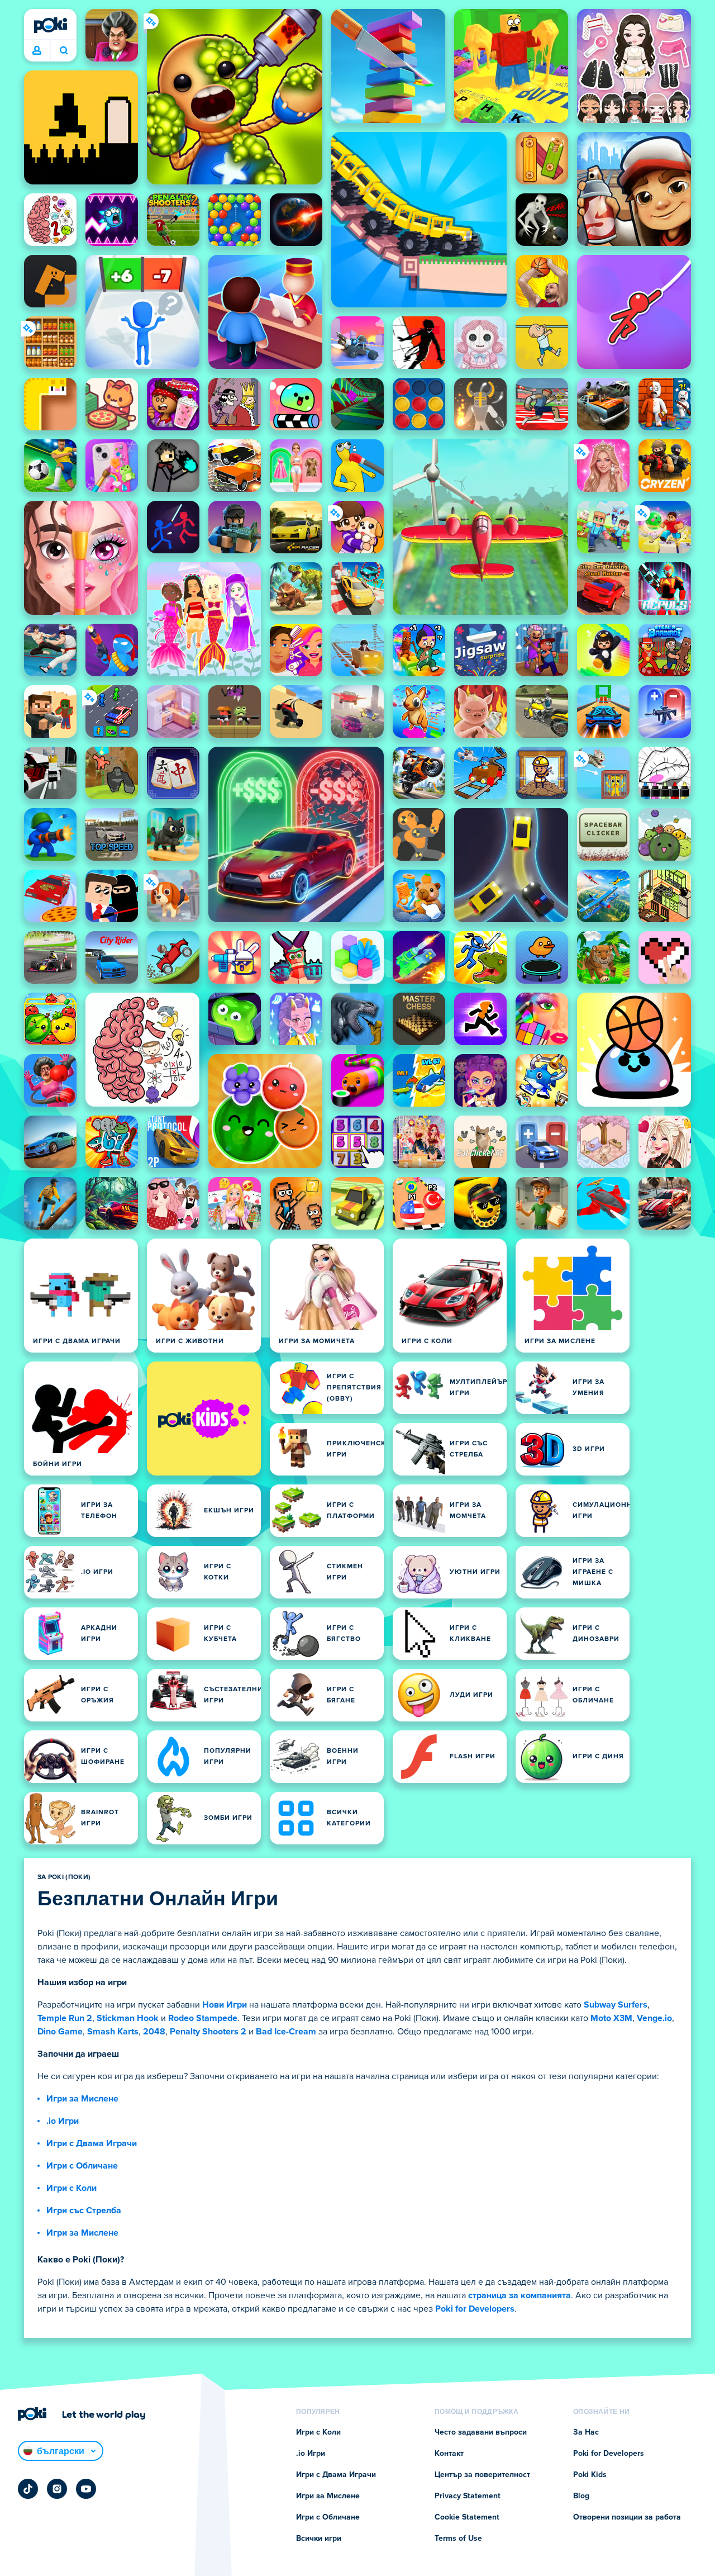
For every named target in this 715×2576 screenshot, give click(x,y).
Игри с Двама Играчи (92, 2143)
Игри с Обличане (82, 2166)
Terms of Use (458, 2539)
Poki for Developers (475, 2309)
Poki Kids (590, 2475)
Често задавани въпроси (481, 2432)
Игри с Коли (71, 2188)
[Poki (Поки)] (50, 25)
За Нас (586, 2432)
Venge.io (654, 2018)
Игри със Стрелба (84, 2210)
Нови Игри (225, 2005)
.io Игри (63, 2121)
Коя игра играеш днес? (63, 51)
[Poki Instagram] (57, 2489)
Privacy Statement (468, 2496)
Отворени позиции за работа (627, 2517)
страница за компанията (519, 2295)
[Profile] (37, 51)
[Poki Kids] (204, 1419)
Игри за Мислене (82, 2099)
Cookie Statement (467, 2517)
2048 (154, 2032)
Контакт (449, 2454)
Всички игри (319, 2539)
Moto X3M (611, 2018)
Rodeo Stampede (203, 2018)
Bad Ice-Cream (286, 2032)
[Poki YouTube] (86, 2489)
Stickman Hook (128, 2018)
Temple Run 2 (65, 2018)
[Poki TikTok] (28, 2489)
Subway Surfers (616, 2005)
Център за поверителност (482, 2475)
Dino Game (60, 2032)
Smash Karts (113, 2032)
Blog (581, 2496)
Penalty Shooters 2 (208, 2032)
